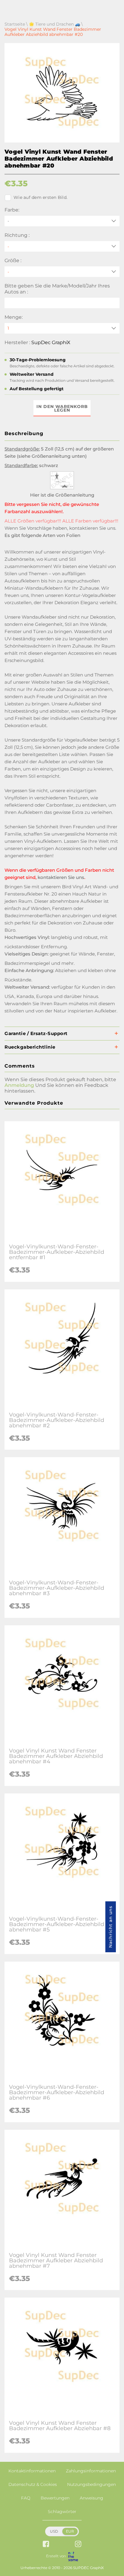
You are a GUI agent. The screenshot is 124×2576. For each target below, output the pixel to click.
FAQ (26, 2498)
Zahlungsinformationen (91, 2471)
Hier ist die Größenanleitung (62, 495)
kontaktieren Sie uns (92, 528)
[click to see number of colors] (62, 488)
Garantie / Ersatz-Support (36, 1033)
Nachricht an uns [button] (110, 1927)
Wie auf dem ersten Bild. (40, 197)
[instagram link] (78, 2545)
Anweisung (91, 2498)
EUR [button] (70, 2531)
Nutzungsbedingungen (91, 2484)
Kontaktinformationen (32, 2471)
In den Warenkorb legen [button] (62, 408)
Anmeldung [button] (19, 1085)
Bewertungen (55, 2498)
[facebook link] (46, 2545)
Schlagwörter (62, 2512)
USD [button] (54, 2531)
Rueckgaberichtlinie (30, 1047)
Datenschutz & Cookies (33, 2484)
